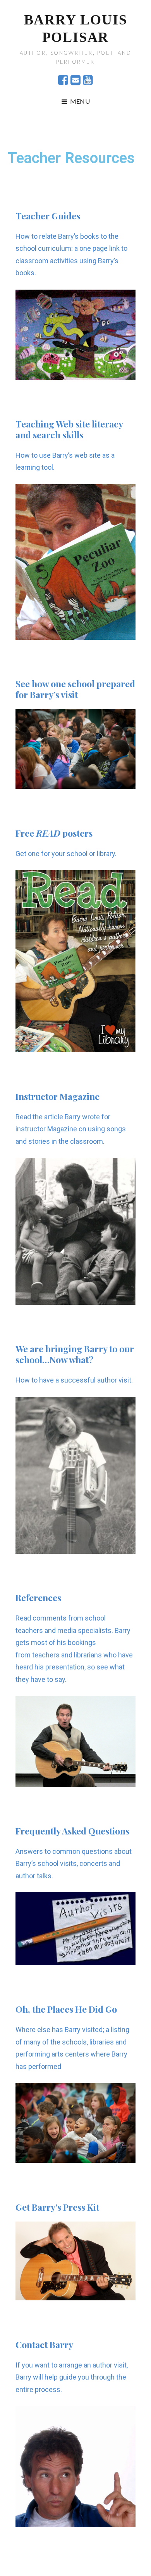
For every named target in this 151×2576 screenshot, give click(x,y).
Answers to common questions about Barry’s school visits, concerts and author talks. (74, 1864)
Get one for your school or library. (66, 854)
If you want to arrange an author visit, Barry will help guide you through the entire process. (72, 2377)
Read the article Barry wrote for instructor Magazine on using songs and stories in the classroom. (71, 1129)
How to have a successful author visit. (74, 1380)
